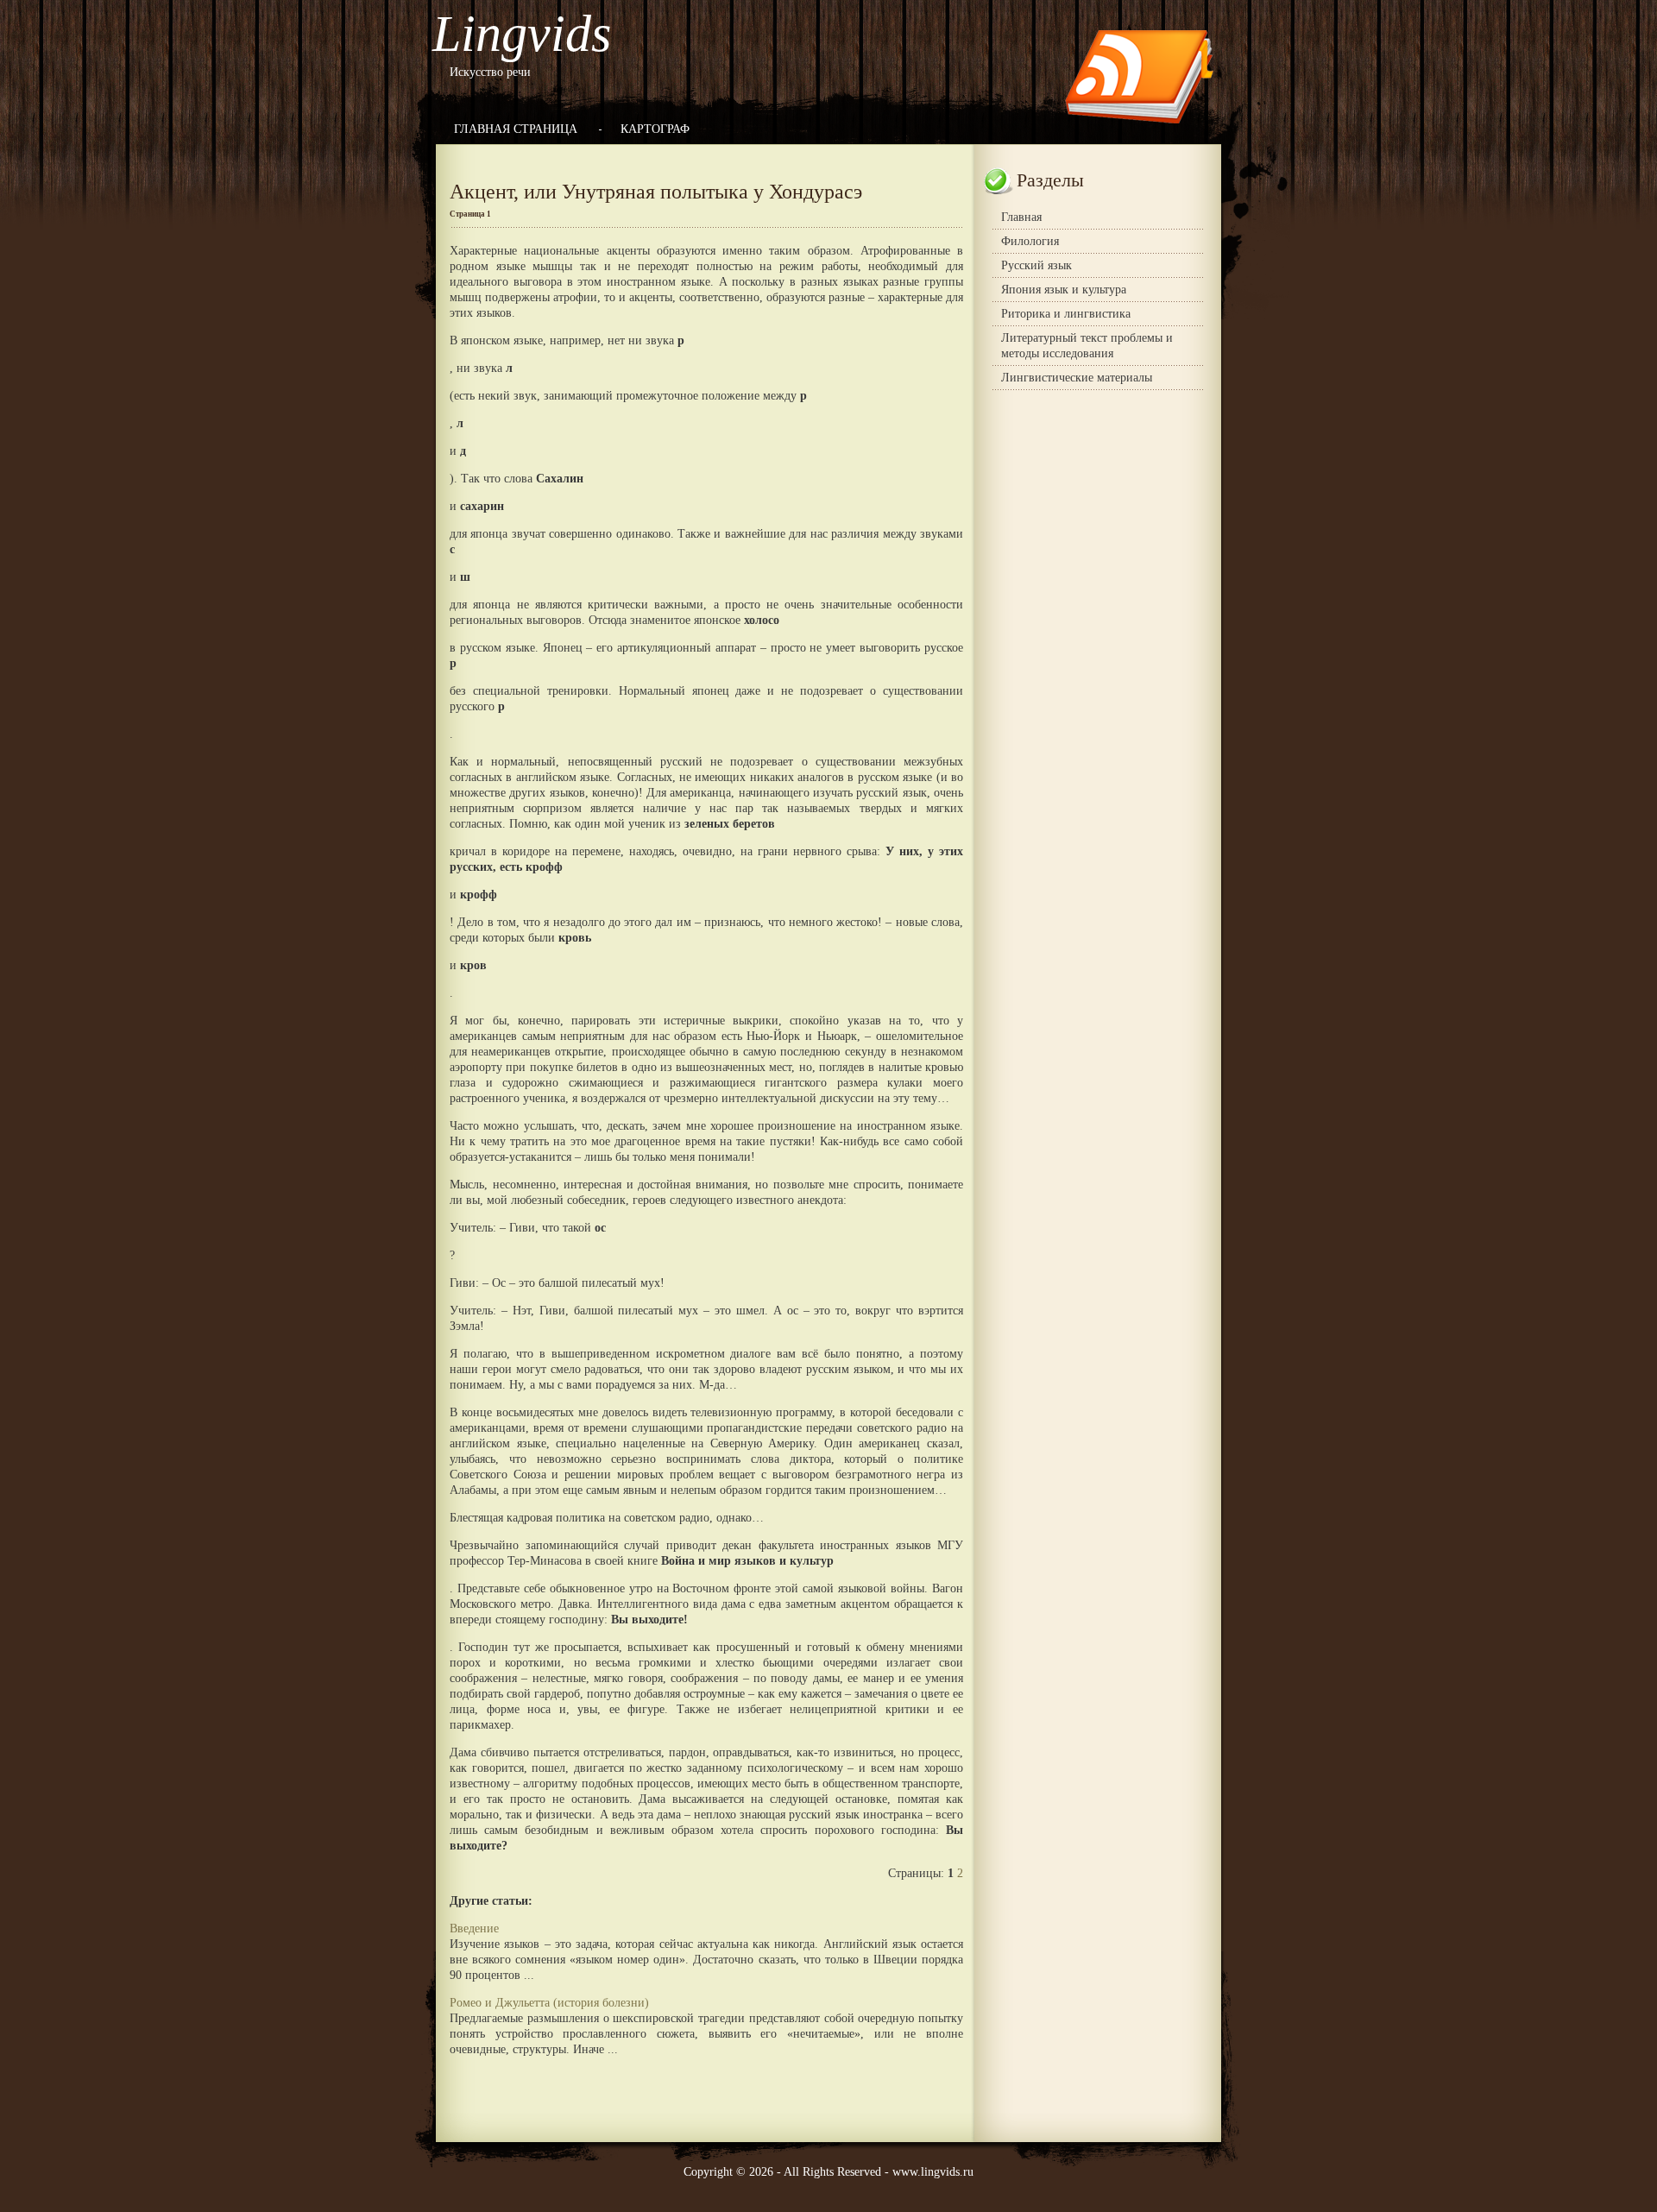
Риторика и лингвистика (1066, 314)
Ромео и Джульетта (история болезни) (549, 2003)
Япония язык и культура (1064, 290)
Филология (1030, 241)
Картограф (655, 129)
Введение (474, 1928)
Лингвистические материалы (1077, 378)
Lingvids (522, 34)
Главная (1021, 217)
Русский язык (1036, 265)
